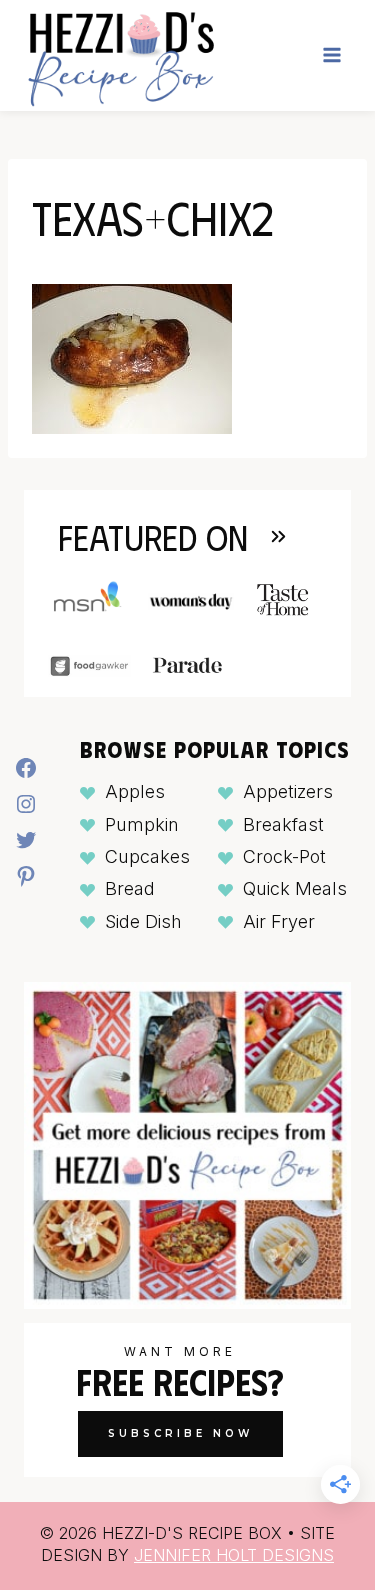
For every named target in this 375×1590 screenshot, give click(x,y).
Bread (130, 888)
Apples (135, 791)
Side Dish (143, 921)
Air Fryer (279, 921)
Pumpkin (142, 824)
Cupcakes (147, 856)
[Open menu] (331, 55)
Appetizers (288, 791)
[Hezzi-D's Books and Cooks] (120, 55)
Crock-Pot (284, 856)
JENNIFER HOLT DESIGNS (234, 1555)
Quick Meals (295, 888)
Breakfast (283, 824)
